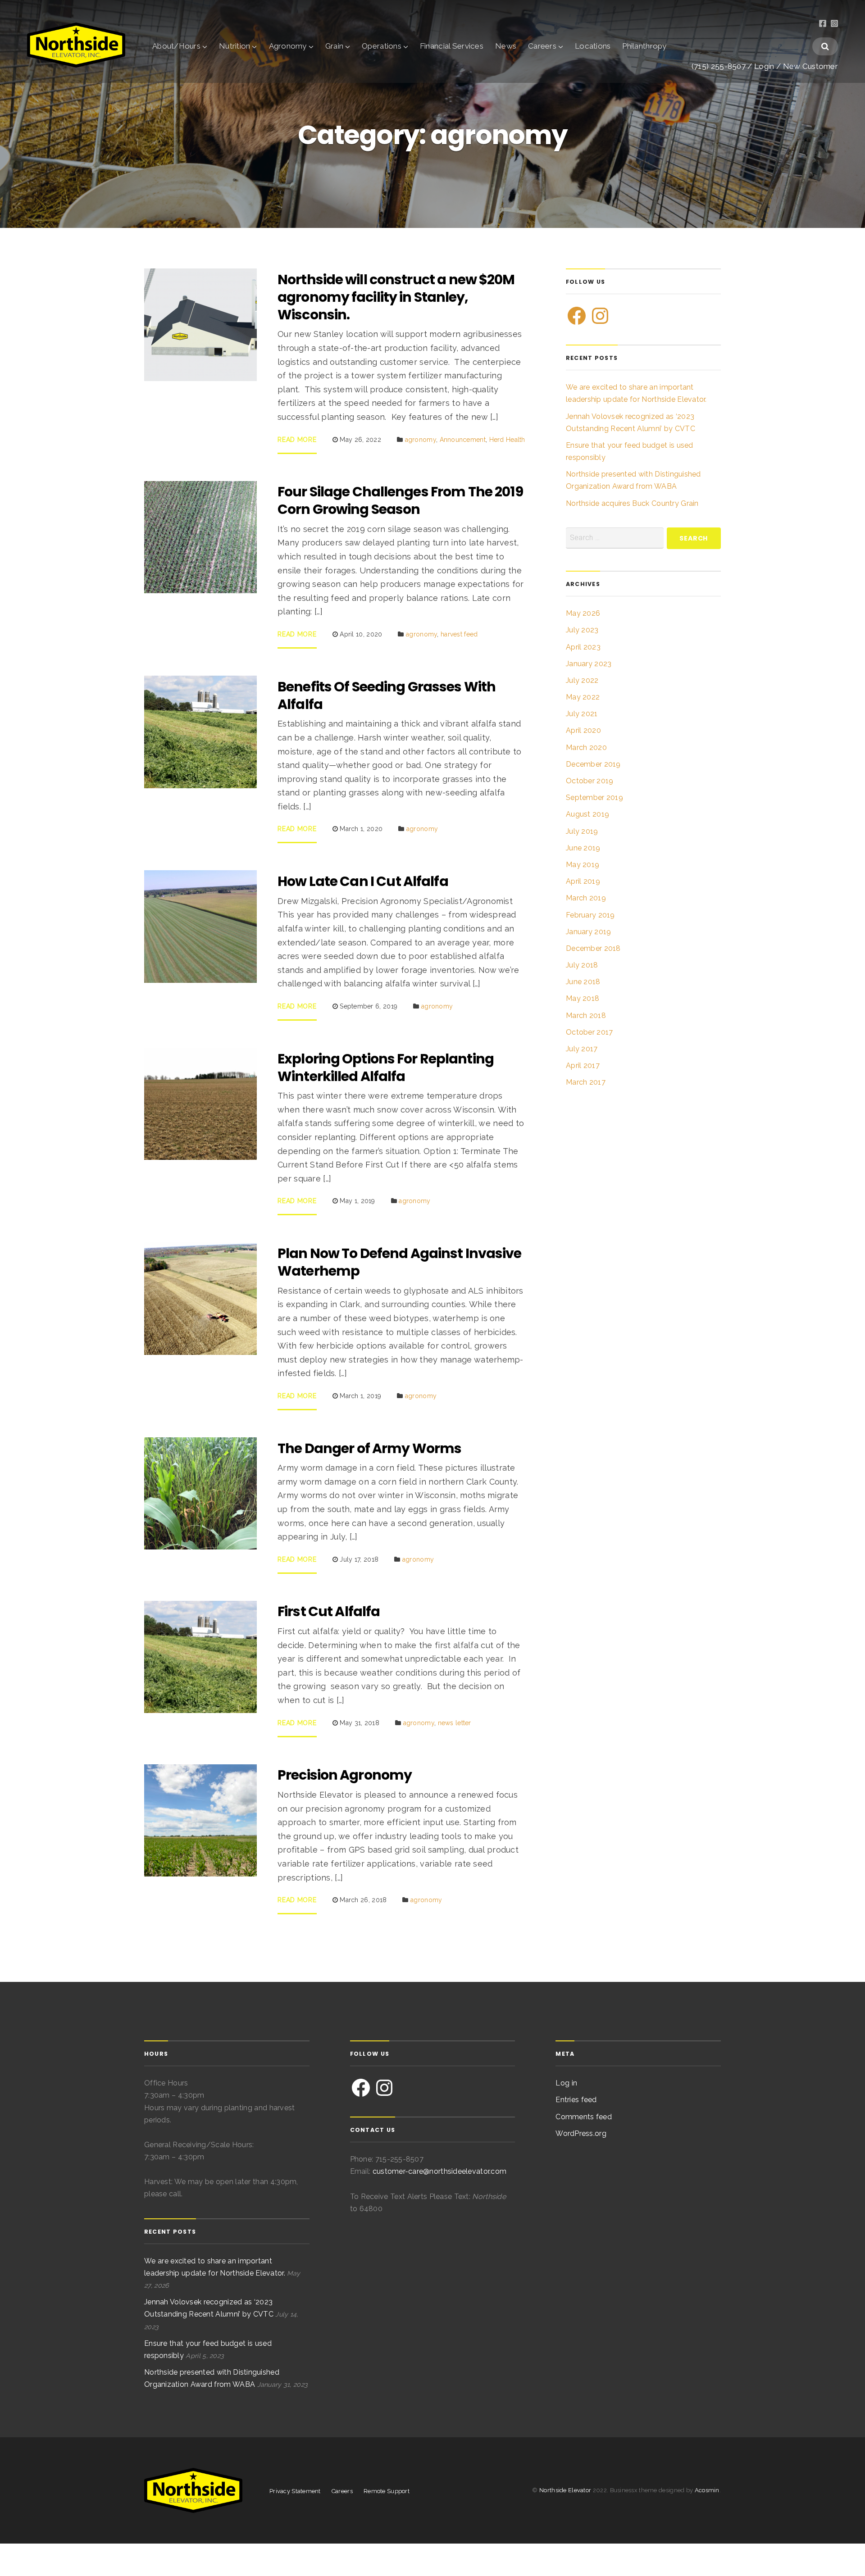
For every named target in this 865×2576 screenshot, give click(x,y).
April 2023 (583, 647)
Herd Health (507, 440)
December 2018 (593, 948)
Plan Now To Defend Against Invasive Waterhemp (399, 1262)
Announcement (463, 440)
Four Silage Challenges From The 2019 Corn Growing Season (400, 500)
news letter (455, 1723)
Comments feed (584, 2117)
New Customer (810, 66)
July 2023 (582, 630)
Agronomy (288, 46)
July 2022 (582, 680)
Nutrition (234, 46)
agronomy (421, 440)
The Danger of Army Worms (369, 1448)
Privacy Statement (295, 2491)
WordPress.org (581, 2133)
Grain (334, 46)
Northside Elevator (566, 2490)
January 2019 (588, 932)
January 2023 (589, 664)
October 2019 (590, 781)
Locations (593, 46)
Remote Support (387, 2491)
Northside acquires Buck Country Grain (632, 503)
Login (764, 66)
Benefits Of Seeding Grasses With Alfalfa (387, 695)
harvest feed (459, 634)
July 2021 (582, 714)
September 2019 (594, 797)
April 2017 (583, 1065)
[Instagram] (600, 316)
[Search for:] (615, 538)
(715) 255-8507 (719, 66)
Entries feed (576, 2100)
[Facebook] (577, 316)
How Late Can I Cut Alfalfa (363, 881)
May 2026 (583, 613)
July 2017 (582, 1049)
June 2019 (583, 848)
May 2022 (583, 697)
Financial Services (452, 46)
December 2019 (593, 764)
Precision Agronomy (345, 1775)
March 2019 (586, 898)
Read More (297, 440)
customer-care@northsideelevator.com (439, 2171)
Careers (542, 46)
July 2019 (582, 831)
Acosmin (707, 2490)
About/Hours (176, 46)
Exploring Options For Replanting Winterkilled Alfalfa (386, 1068)
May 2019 (583, 865)
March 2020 (586, 747)
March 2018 (586, 1015)
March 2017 (586, 1082)
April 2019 (583, 881)
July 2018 (582, 965)
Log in (566, 2083)
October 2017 (589, 1032)
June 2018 (583, 982)
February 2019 (590, 915)
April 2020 (583, 730)
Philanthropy (644, 46)
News (506, 46)
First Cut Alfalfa (329, 1611)
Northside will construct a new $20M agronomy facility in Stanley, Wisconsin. (396, 297)
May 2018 (583, 998)
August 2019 (587, 814)
